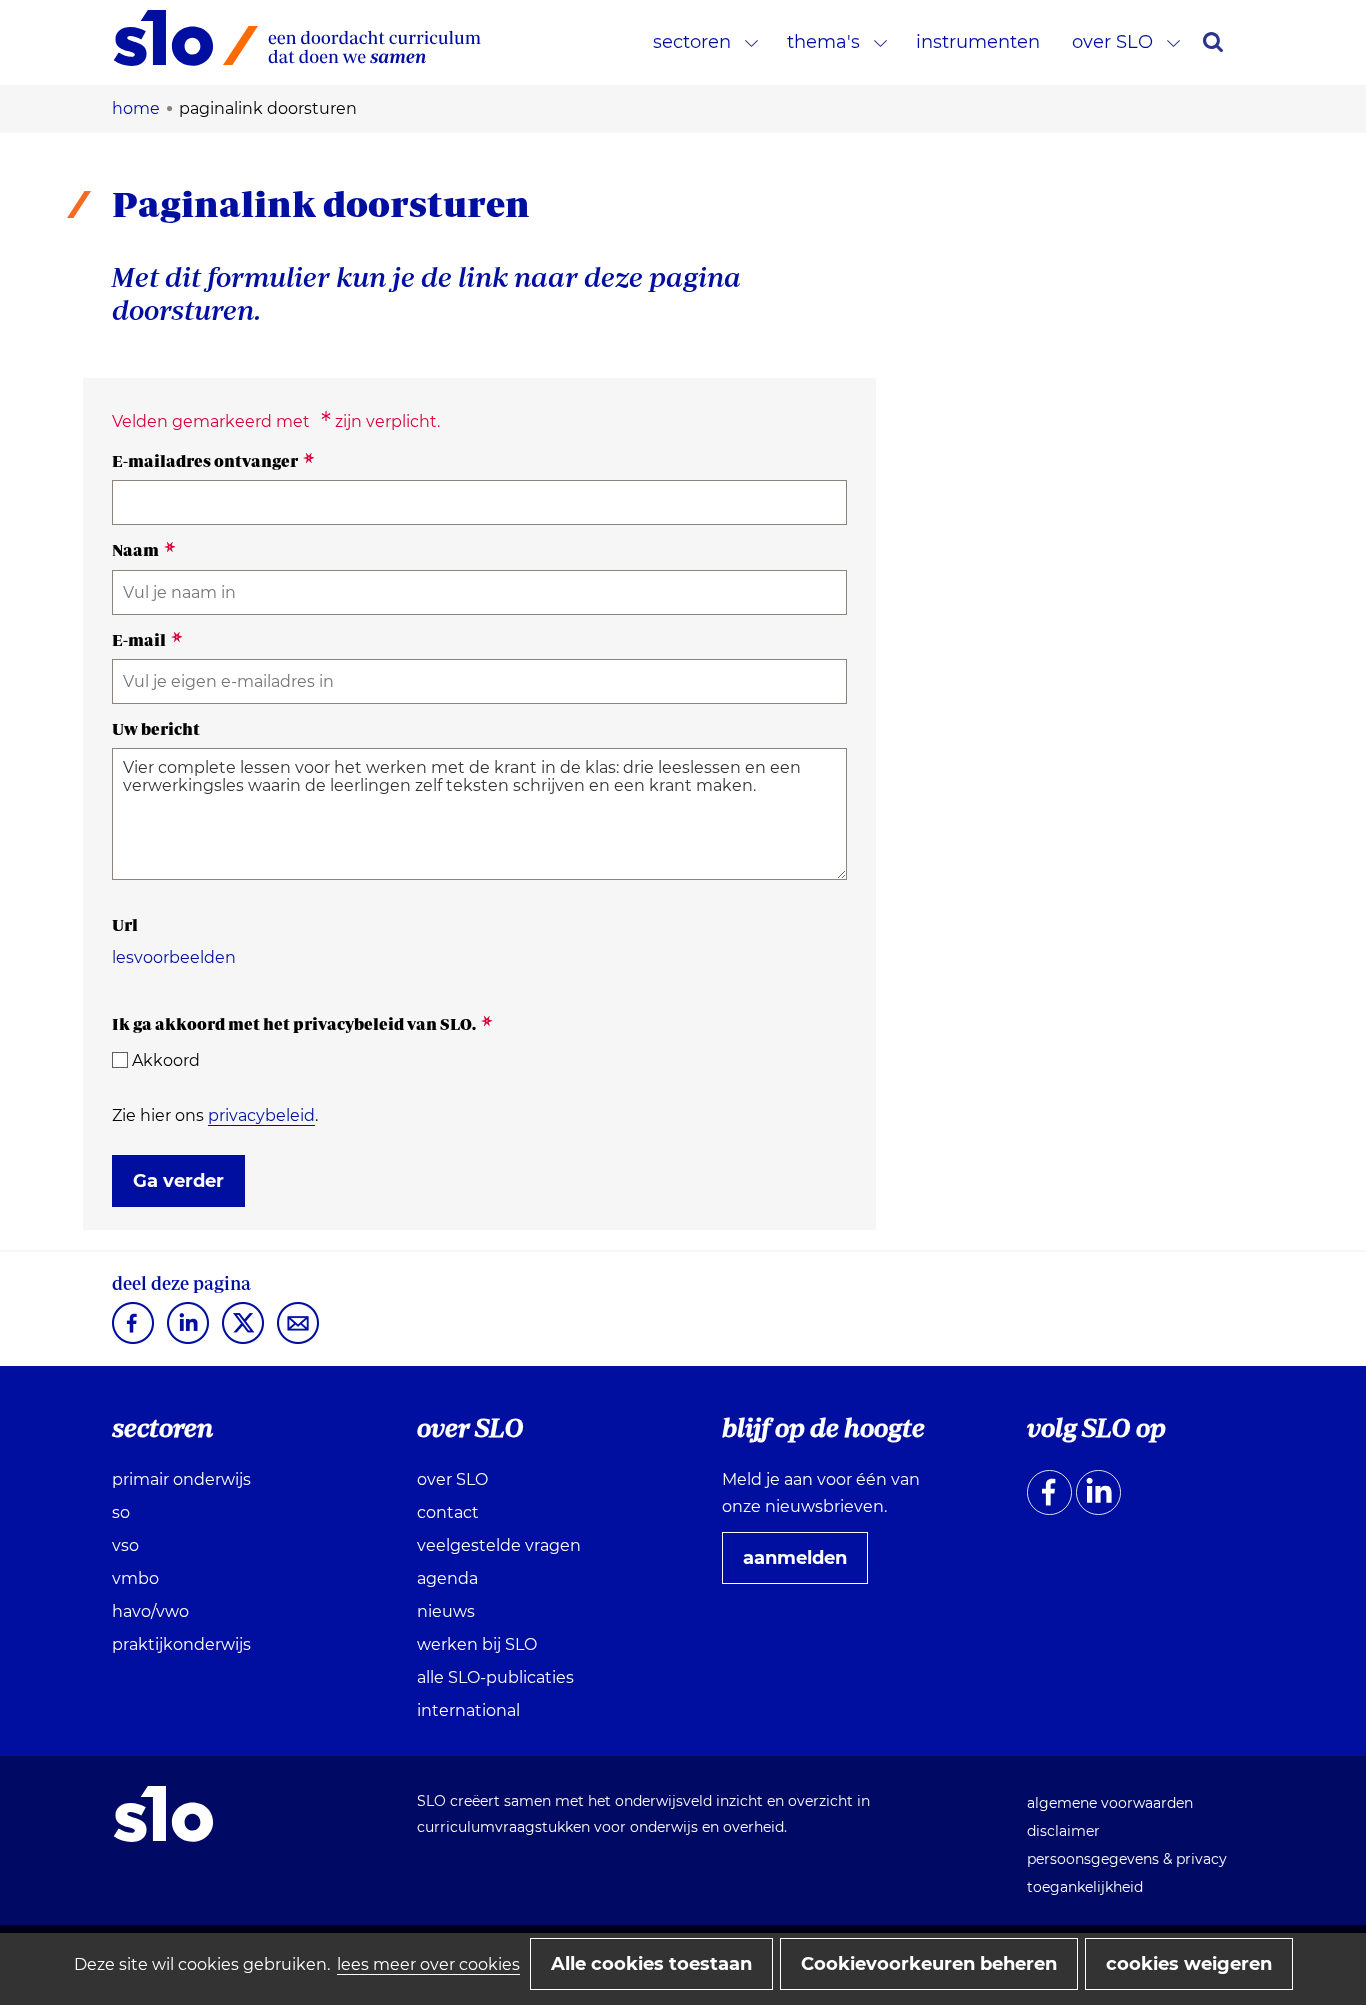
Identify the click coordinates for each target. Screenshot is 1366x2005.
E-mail (147, 640)
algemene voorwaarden (1110, 1803)
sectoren (692, 42)
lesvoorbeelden (174, 957)
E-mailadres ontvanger (213, 461)
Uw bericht (156, 729)
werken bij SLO (477, 1644)
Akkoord (166, 1060)
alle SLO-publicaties (495, 1677)
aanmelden (803, 1565)
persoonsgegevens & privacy (1127, 1859)
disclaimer (1063, 1831)
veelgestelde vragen (499, 1545)
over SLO (1112, 42)
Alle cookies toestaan (651, 1964)
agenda (447, 1578)
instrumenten (978, 42)
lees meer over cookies (428, 1964)
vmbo (135, 1578)
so (121, 1512)
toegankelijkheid (1085, 1887)
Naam (144, 550)
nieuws (446, 1611)
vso (125, 1545)
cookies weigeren (1189, 1964)
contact (448, 1512)
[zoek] (1213, 42)
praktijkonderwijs (181, 1644)
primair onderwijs (181, 1479)
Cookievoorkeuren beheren (929, 1964)
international (468, 1710)
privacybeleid (261, 1115)
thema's (823, 42)
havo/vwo (150, 1611)
